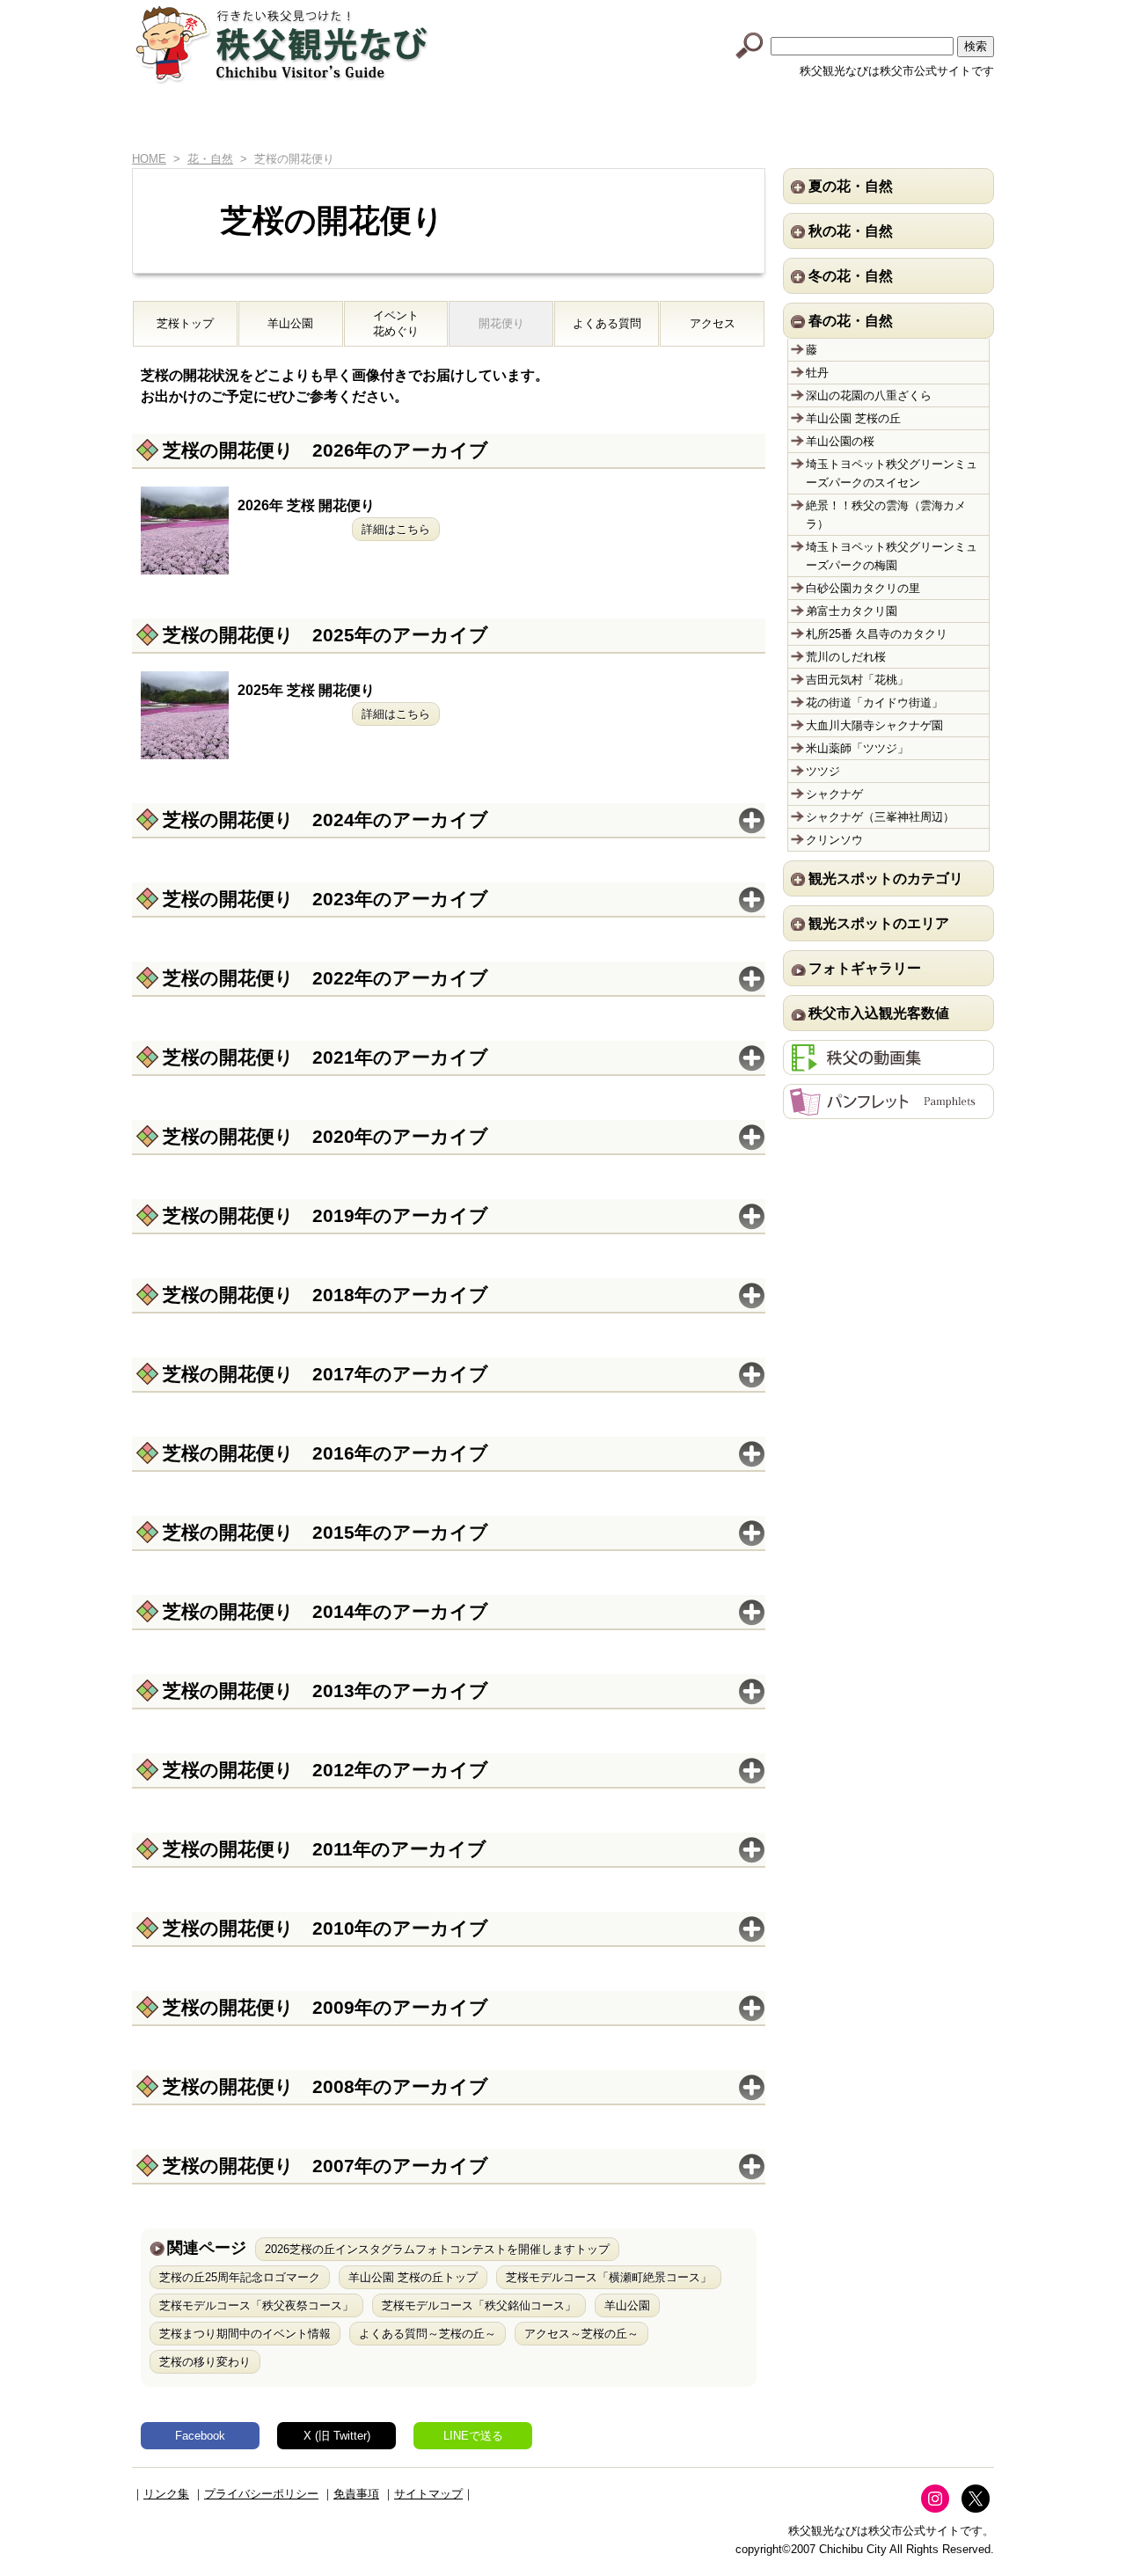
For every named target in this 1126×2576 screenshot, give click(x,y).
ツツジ (823, 771)
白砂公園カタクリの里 (863, 588)
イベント (659, 121)
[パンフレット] (888, 1110)
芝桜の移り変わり (205, 2362)
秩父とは (390, 121)
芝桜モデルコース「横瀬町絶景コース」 (609, 2277)
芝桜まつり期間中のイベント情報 (245, 2334)
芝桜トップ (185, 323)
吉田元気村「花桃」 (857, 680)
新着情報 (256, 121)
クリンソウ (834, 840)
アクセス (794, 121)
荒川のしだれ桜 (846, 657)
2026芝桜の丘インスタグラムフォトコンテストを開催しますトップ (437, 2249)
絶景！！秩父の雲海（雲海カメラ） (886, 515)
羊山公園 (290, 323)
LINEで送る (473, 2436)
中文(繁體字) (891, 11)
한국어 (960, 11)
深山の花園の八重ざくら (869, 395)
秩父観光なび (281, 45)
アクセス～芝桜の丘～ (581, 2334)
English (754, 11)
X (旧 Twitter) (337, 2436)
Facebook (200, 2436)
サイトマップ (428, 2494)
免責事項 (356, 2494)
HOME (160, 121)
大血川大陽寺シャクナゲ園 (874, 725)
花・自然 (210, 159)
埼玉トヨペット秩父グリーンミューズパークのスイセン (892, 473)
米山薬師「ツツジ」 (857, 748)
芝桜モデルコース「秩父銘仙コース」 (479, 2305)
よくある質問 (607, 323)
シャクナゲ (834, 794)
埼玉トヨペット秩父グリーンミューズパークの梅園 (892, 556)
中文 (823, 11)
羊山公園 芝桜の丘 (853, 418)
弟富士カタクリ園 (852, 611)
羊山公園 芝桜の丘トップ (413, 2277)
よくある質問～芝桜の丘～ (428, 2334)
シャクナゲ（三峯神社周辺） (880, 817)
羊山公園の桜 (840, 441)
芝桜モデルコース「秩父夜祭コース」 (256, 2305)
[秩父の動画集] (888, 1066)
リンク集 (166, 2494)
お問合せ (928, 121)
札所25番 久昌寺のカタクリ (877, 634)
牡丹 (817, 373)
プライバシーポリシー (261, 2494)
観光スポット (525, 121)
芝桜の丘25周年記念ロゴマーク (240, 2277)
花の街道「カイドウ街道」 (874, 703)
